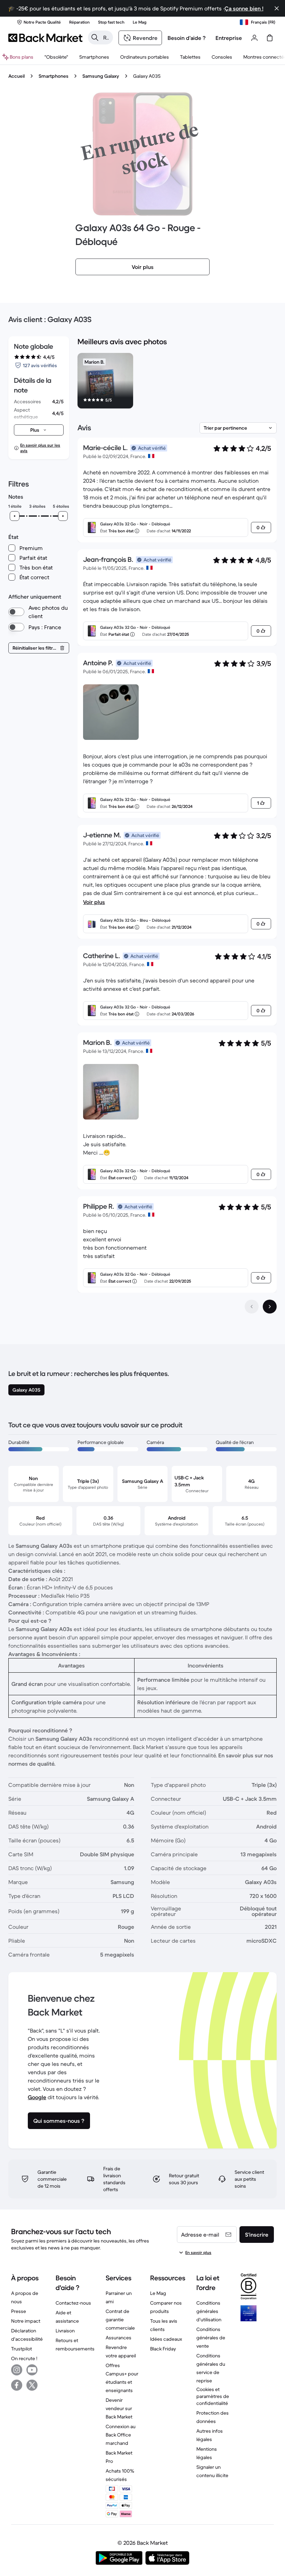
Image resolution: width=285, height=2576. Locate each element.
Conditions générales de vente (211, 2338)
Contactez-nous (73, 2303)
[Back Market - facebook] (17, 2385)
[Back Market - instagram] (17, 2370)
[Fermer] (277, 8)
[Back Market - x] (32, 2385)
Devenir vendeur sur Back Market (119, 2408)
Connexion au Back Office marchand (121, 2435)
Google (37, 2097)
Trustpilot (22, 2349)
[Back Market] (45, 38)
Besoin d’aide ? (187, 38)
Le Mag (158, 2293)
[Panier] (270, 38)
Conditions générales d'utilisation (209, 2311)
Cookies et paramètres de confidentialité (213, 2396)
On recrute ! (24, 2358)
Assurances (119, 2338)
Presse (19, 2311)
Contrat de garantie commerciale (120, 2320)
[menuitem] (94, 57)
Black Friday (163, 2349)
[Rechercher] (95, 37)
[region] (177, 382)
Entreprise (229, 38)
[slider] (15, 516)
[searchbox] (106, 37)
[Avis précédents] (252, 1307)
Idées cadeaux (166, 2339)
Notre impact (26, 2321)
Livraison (65, 2331)
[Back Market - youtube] (32, 2370)
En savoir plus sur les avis (40, 448)
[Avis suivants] (270, 1307)
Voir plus (94, 902)
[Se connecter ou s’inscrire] (254, 38)
